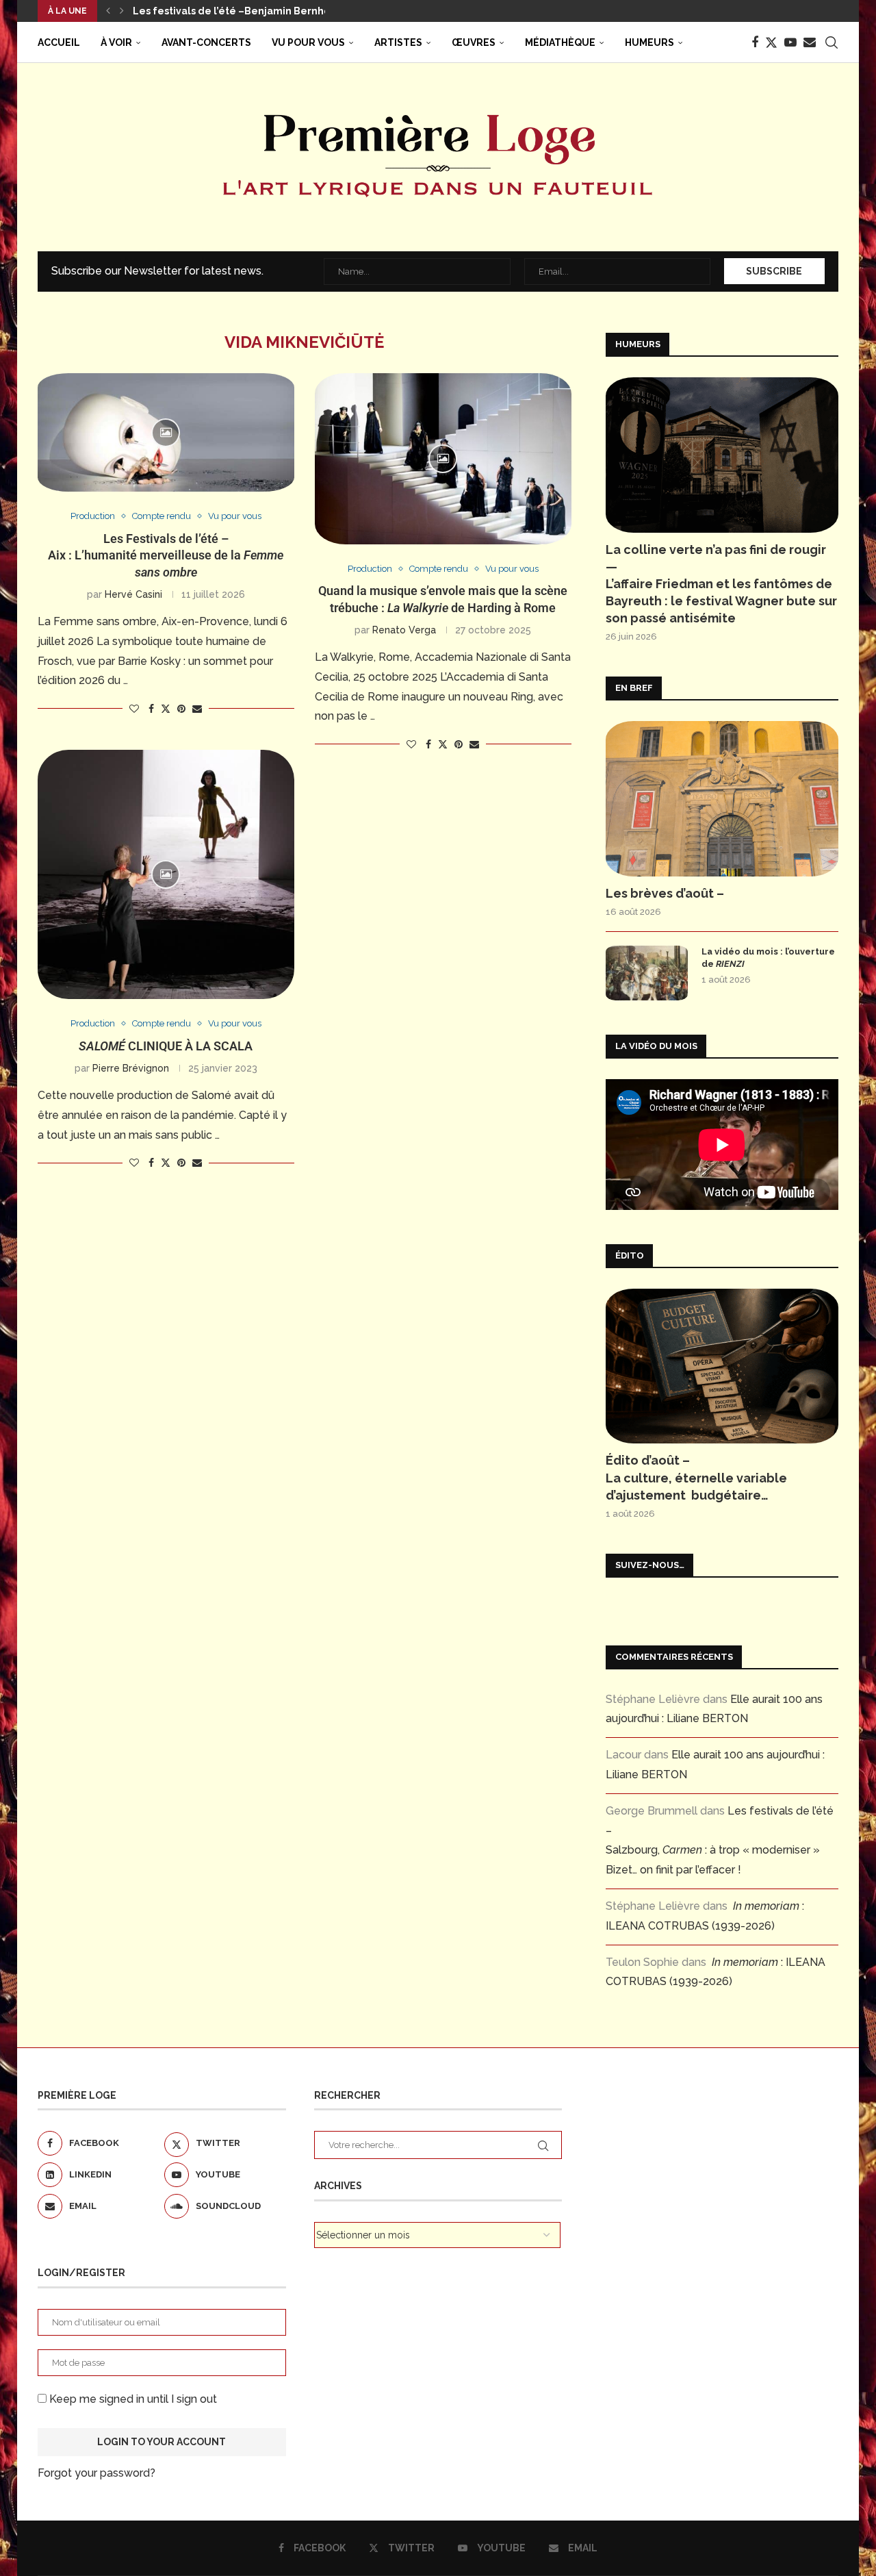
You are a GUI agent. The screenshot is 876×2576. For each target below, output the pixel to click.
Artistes (398, 42)
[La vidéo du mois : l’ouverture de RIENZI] (647, 973)
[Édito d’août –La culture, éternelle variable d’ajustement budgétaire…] (722, 1366)
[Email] (810, 42)
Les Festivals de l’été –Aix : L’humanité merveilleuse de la (166, 555)
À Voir (116, 42)
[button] (108, 11)
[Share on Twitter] (166, 708)
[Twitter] (771, 42)
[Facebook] (755, 42)
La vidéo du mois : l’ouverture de (768, 958)
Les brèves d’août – (665, 893)
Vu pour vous (308, 42)
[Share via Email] (197, 709)
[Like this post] (134, 709)
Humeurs (649, 42)
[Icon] (166, 433)
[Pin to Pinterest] (181, 709)
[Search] (832, 42)
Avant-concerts (206, 42)
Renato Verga (404, 630)
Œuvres (474, 42)
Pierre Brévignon (131, 1068)
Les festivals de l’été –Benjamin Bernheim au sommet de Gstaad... (297, 11)
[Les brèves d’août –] (722, 799)
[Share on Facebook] (151, 709)
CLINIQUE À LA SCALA (166, 1046)
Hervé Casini (133, 594)
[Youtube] (790, 42)
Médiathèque (560, 42)
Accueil (59, 42)
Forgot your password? (96, 2473)
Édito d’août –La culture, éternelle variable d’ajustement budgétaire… (696, 1477)
